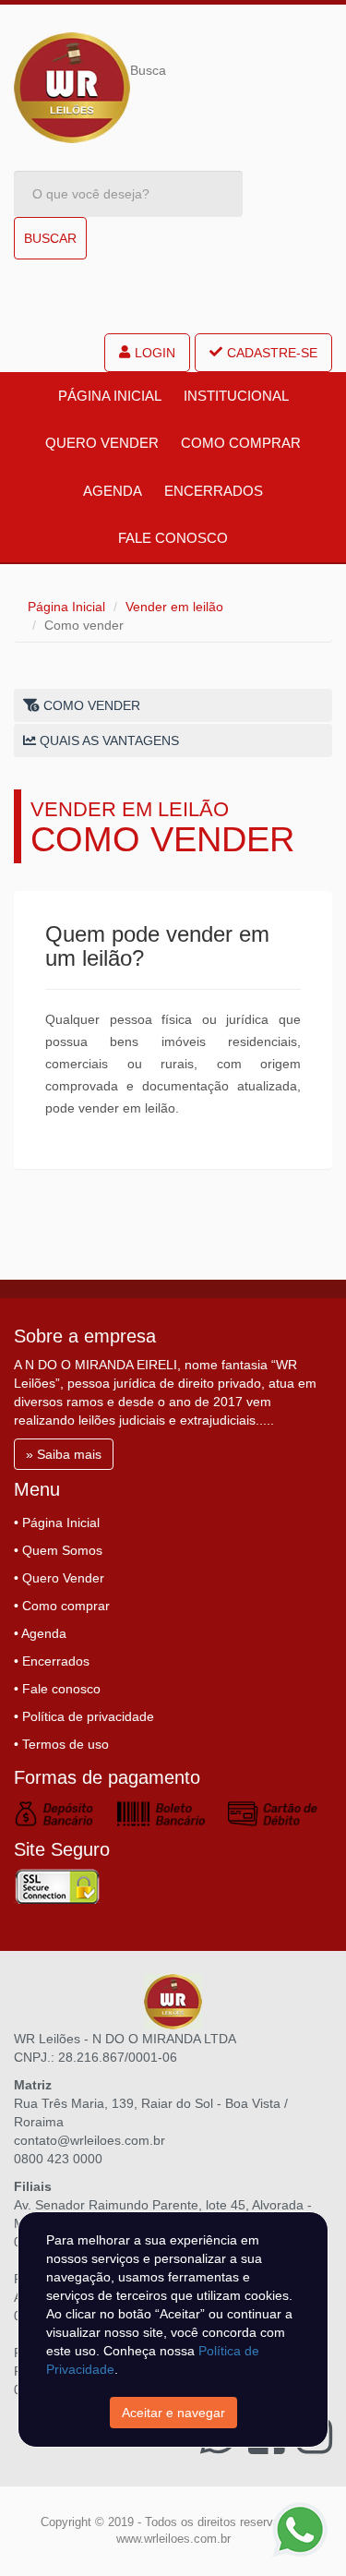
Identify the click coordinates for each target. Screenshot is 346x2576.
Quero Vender (102, 443)
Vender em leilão (174, 607)
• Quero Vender (59, 1578)
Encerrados (214, 491)
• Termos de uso (61, 1744)
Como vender (90, 705)
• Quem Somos (58, 1550)
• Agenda (40, 1633)
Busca (148, 70)
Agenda (113, 491)
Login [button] (155, 353)
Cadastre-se (272, 353)
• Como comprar (62, 1606)
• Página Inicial (57, 1523)
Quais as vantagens (107, 740)
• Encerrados (52, 1661)
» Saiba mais (64, 1454)
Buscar (50, 238)
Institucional (236, 396)
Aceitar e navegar (173, 2413)
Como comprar (241, 443)
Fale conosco (173, 538)
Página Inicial (110, 396)
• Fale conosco (57, 1689)
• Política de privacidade (84, 1716)
